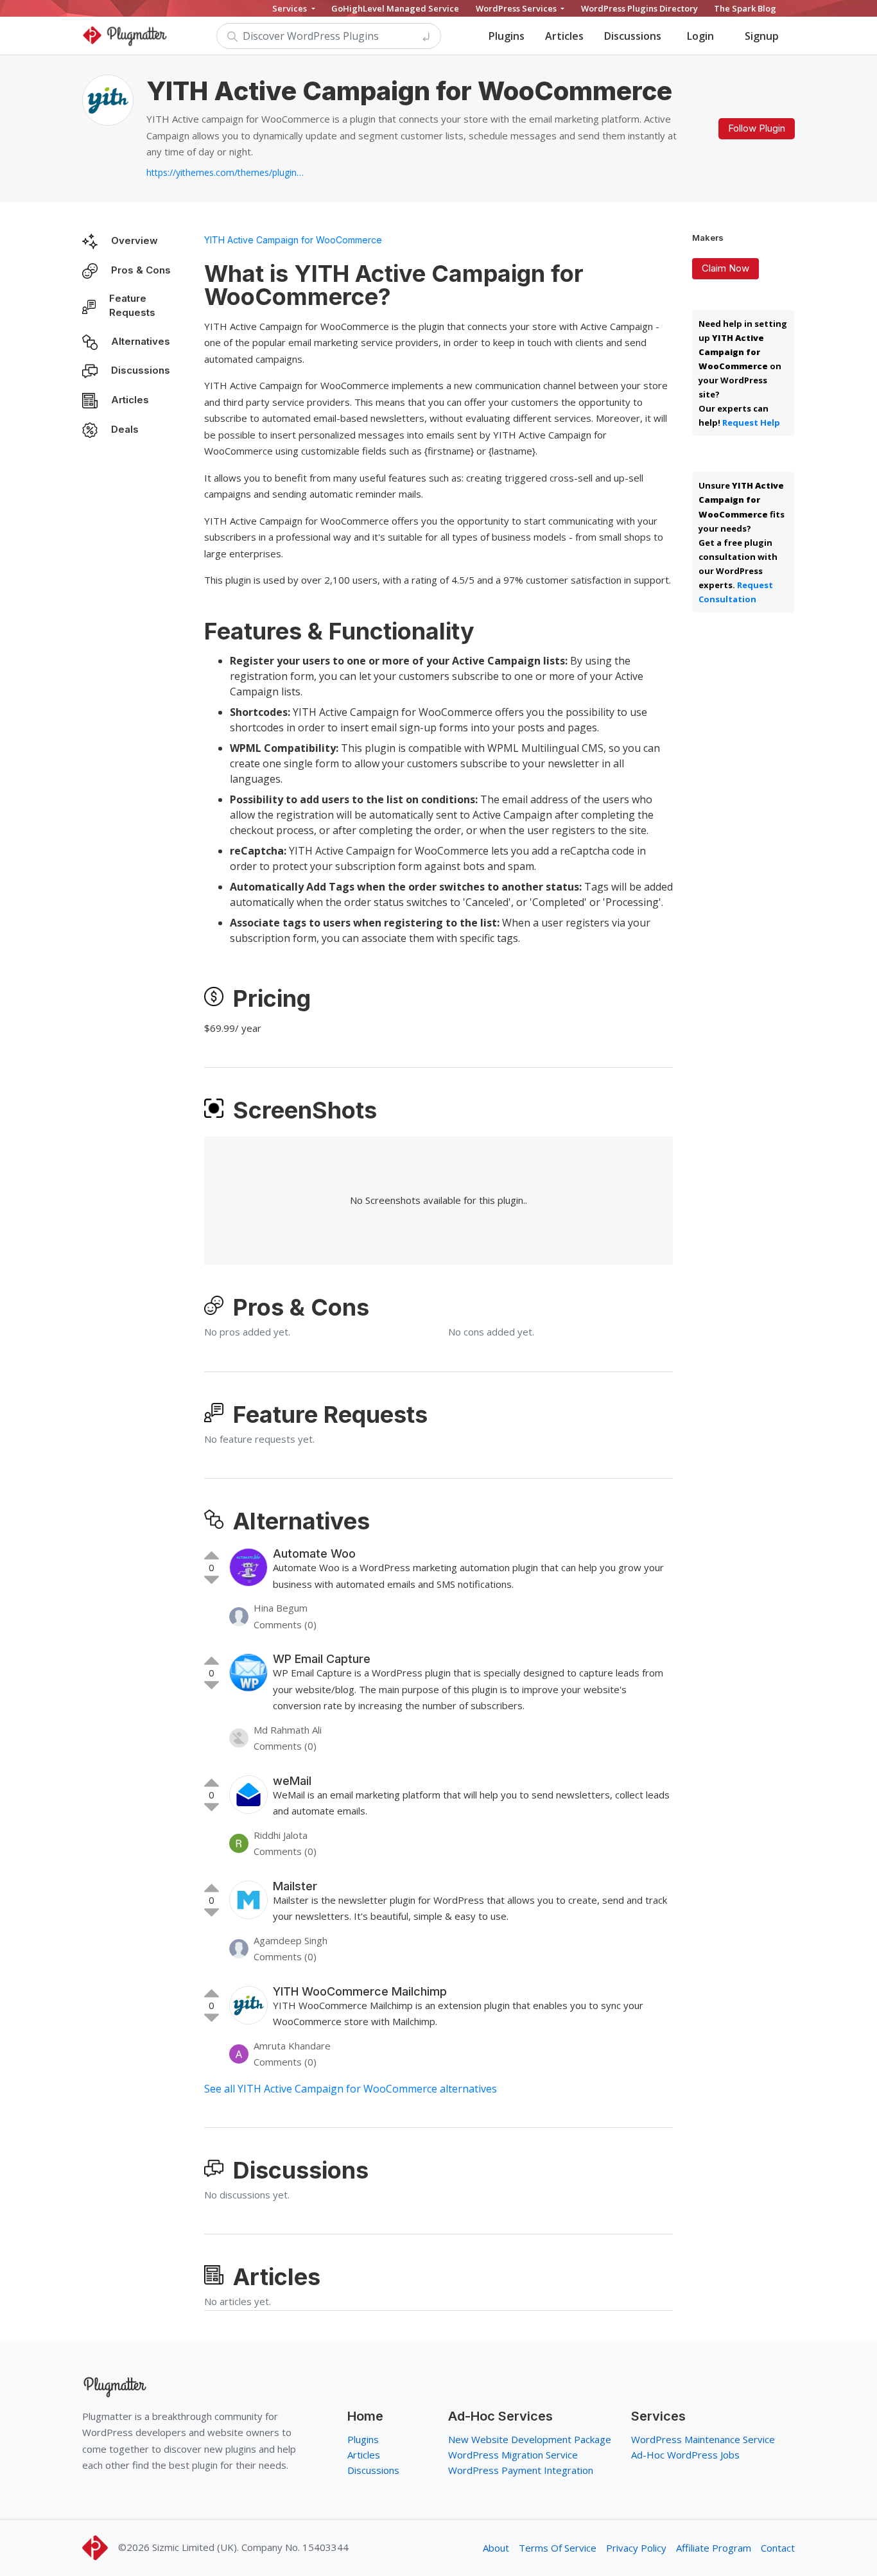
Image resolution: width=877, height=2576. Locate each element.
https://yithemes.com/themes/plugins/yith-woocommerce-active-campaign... (227, 172)
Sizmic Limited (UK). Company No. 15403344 (250, 2547)
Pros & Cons (141, 270)
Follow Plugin (757, 128)
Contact (778, 2548)
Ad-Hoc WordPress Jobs (685, 2455)
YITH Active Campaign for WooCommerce (293, 240)
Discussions (633, 36)
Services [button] (291, 8)
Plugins (507, 36)
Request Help (751, 422)
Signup (762, 36)
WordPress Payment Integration (521, 2470)
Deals (125, 429)
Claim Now (725, 268)
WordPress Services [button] (517, 8)
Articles (564, 36)
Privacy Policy (636, 2548)
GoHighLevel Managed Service (395, 8)
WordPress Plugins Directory (639, 8)
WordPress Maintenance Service (703, 2439)
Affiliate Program (714, 2548)
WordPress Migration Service (513, 2455)
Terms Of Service (558, 2548)
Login (700, 36)
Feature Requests (132, 306)
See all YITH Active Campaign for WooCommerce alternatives (351, 2089)
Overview (135, 240)
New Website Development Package (530, 2439)
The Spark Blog (745, 8)
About (496, 2548)
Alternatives (141, 341)
